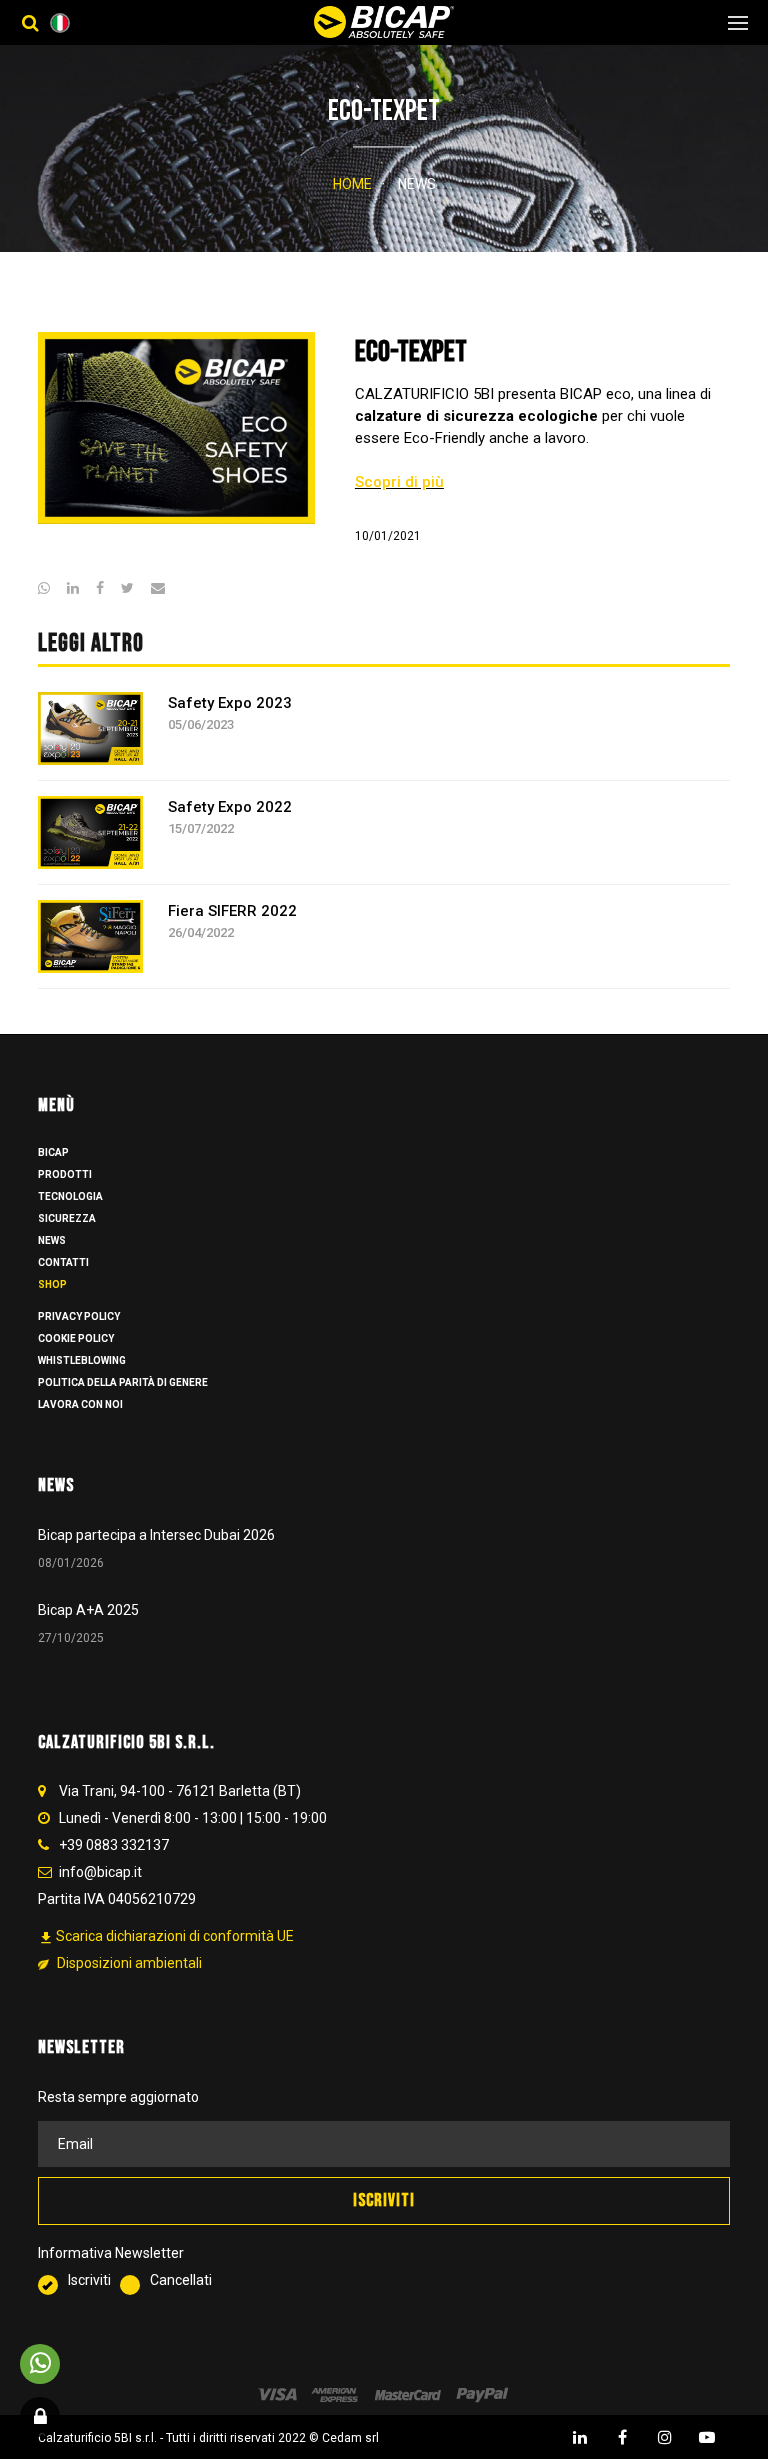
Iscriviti (94, 2280)
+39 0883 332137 (114, 1845)
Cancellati (181, 2280)
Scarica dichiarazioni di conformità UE (166, 1936)
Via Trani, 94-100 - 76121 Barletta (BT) (180, 1791)
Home (352, 184)
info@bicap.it (100, 1872)
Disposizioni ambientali (128, 1963)
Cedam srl (350, 2438)
